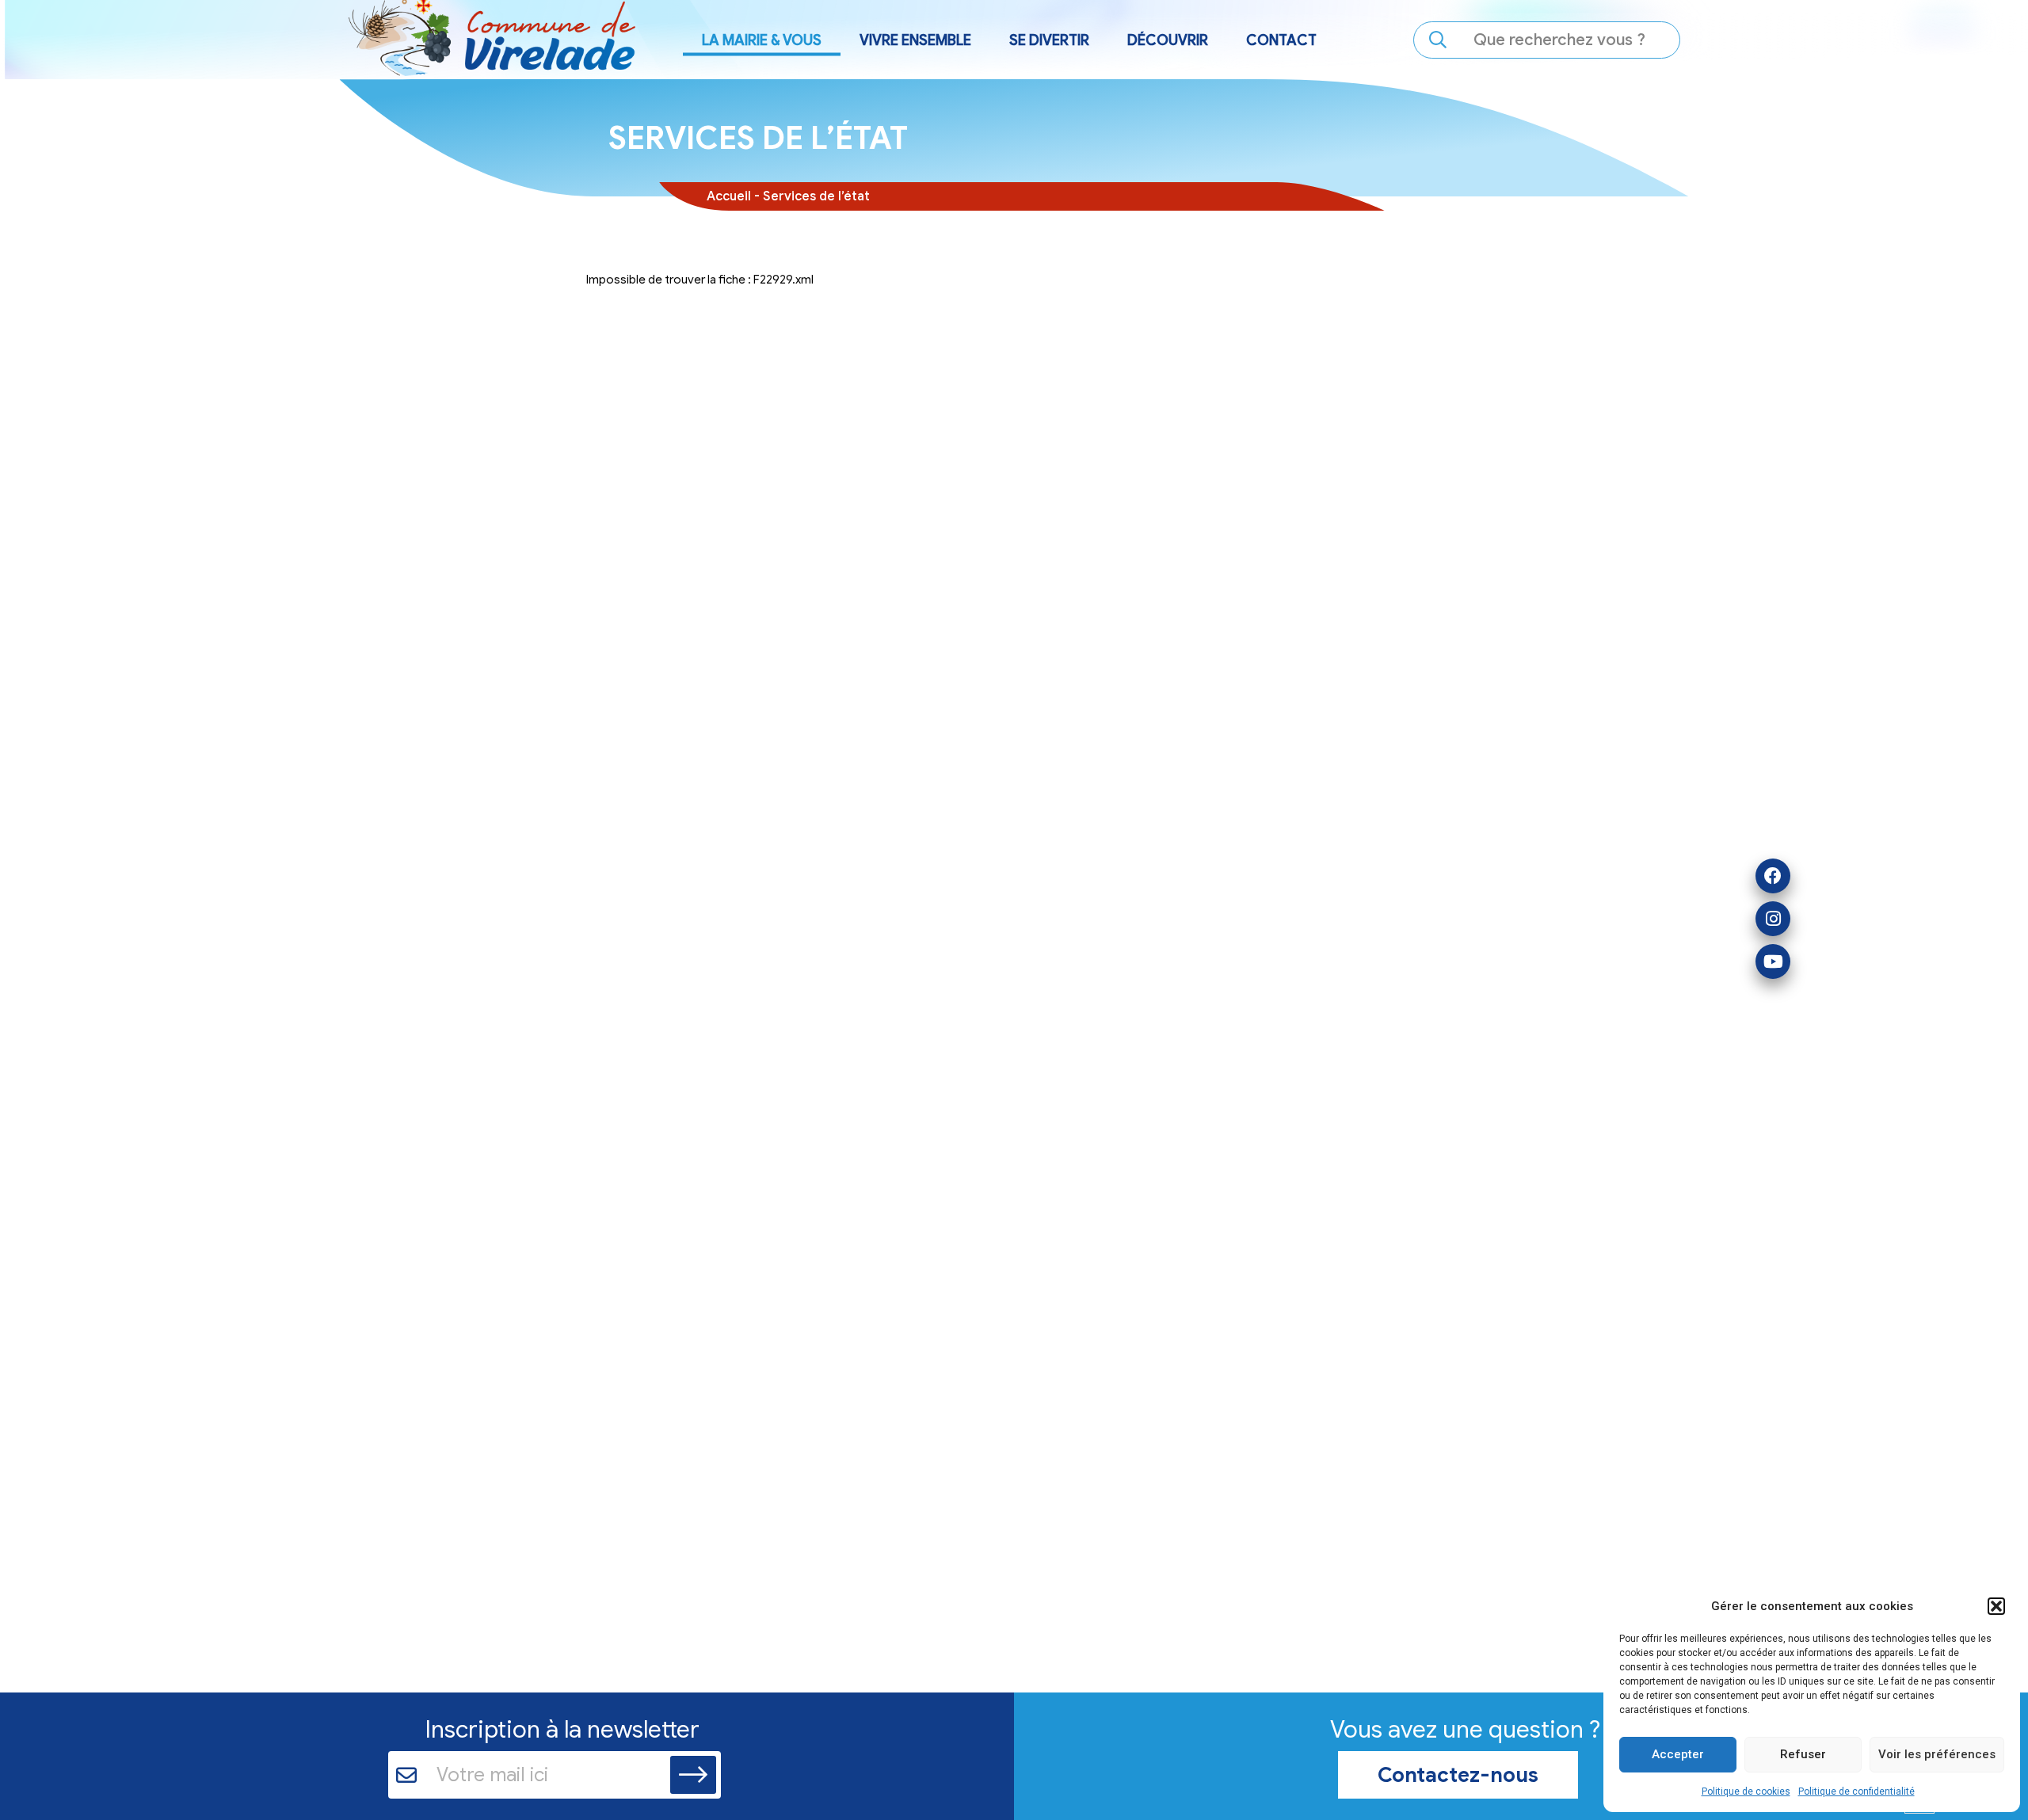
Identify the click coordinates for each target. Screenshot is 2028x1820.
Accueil (729, 196)
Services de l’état (816, 196)
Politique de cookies (1746, 1791)
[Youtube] (1773, 961)
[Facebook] (1773, 876)
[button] (1996, 1606)
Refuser (1803, 1754)
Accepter (1678, 1754)
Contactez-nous (1458, 1775)
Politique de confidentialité (1856, 1791)
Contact (1281, 40)
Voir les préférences (1937, 1754)
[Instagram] (1773, 919)
